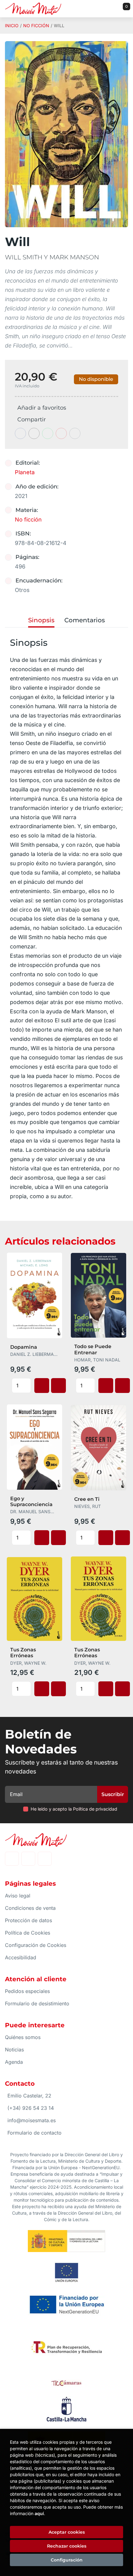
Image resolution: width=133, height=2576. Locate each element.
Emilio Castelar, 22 (29, 2096)
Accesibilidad (21, 1957)
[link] (58, 1386)
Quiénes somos (23, 2037)
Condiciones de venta (30, 1908)
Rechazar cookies (67, 2546)
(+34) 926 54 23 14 (31, 2108)
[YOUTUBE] (45, 1859)
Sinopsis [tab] (41, 620)
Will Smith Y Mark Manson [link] (52, 257)
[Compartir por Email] (61, 433)
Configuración (67, 2560)
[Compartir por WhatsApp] (48, 433)
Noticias (14, 2050)
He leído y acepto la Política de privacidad (74, 1809)
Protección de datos (28, 1920)
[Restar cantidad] (27, 1382)
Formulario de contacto (34, 2133)
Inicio (12, 26)
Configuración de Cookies (36, 1945)
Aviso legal (18, 1896)
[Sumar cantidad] (27, 1389)
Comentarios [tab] (85, 620)
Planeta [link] (25, 472)
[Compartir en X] (34, 433)
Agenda (14, 2062)
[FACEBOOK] (12, 1859)
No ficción (36, 26)
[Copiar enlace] (75, 433)
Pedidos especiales (27, 1991)
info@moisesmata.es (32, 2120)
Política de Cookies (28, 1933)
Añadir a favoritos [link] (42, 408)
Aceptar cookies (67, 2532)
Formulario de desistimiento (37, 2003)
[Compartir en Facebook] (20, 433)
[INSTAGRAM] (28, 1859)
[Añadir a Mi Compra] (42, 1386)
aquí (39, 2513)
